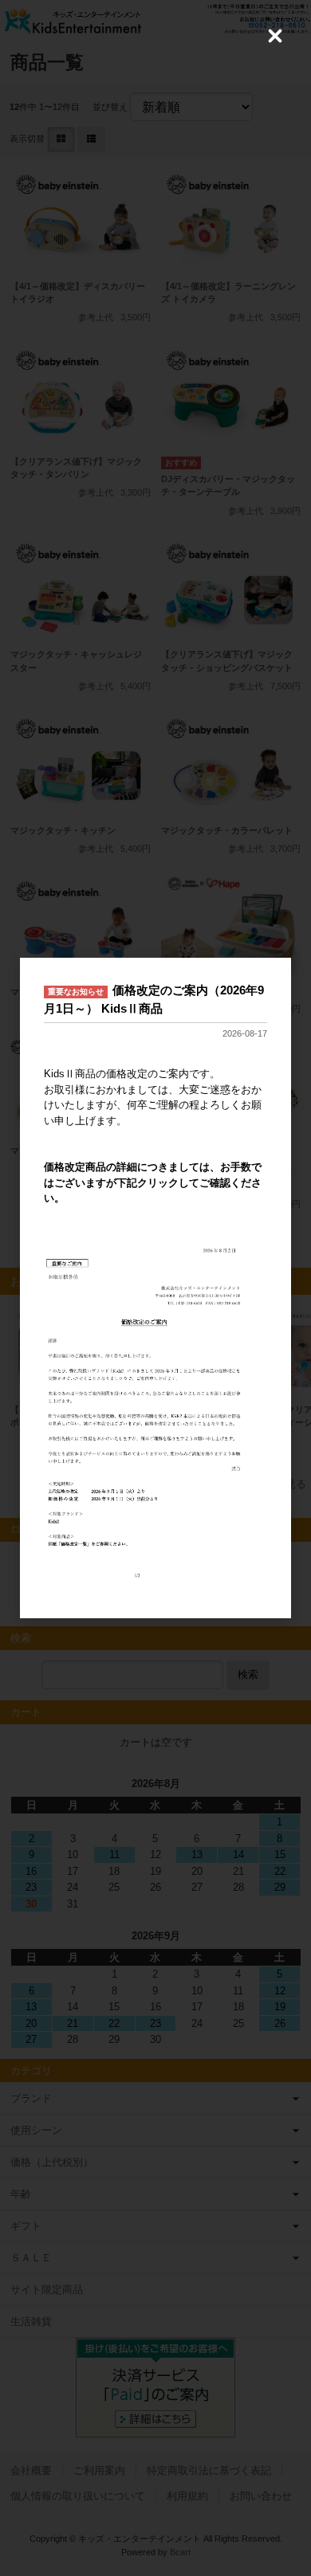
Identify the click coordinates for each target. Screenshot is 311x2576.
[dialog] (155, 1288)
